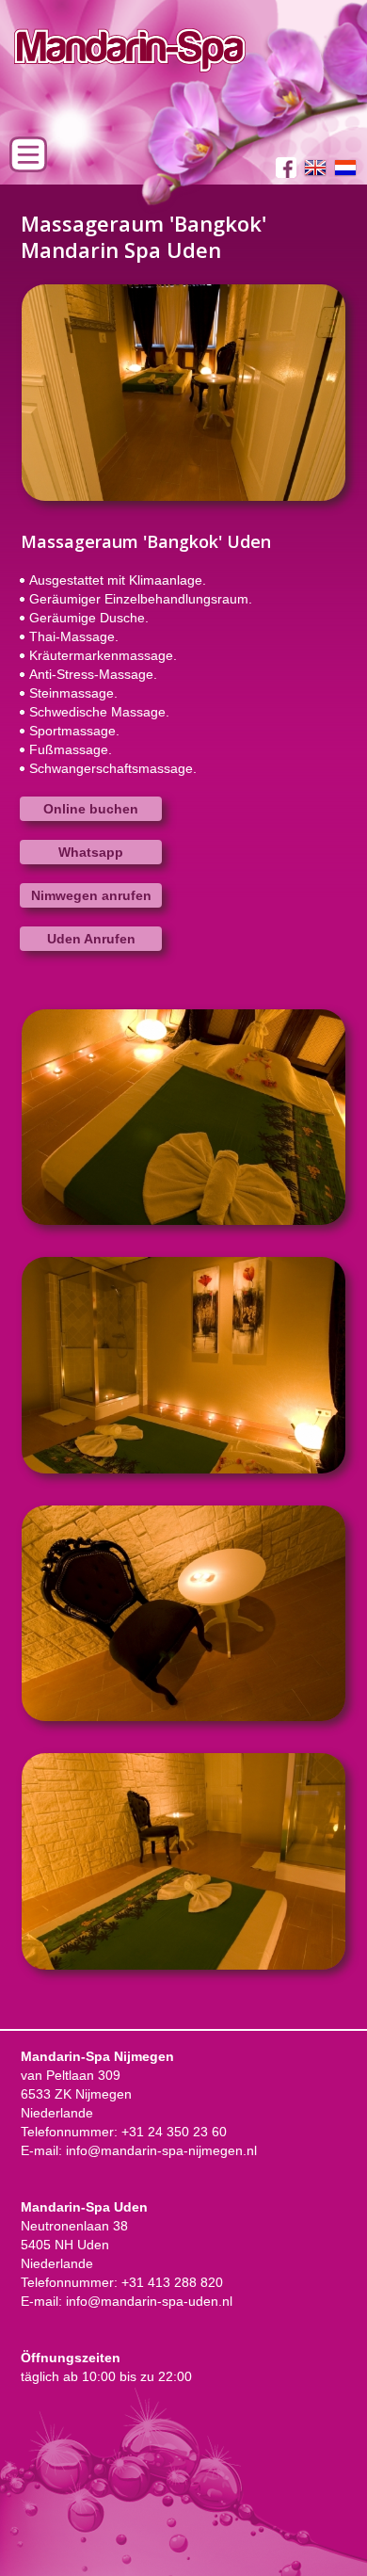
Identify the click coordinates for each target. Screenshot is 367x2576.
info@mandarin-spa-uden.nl (149, 2301)
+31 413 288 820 (172, 2282)
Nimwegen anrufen (91, 895)
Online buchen (91, 809)
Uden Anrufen (91, 939)
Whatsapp (91, 852)
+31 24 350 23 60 (174, 2132)
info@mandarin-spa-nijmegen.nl (161, 2150)
